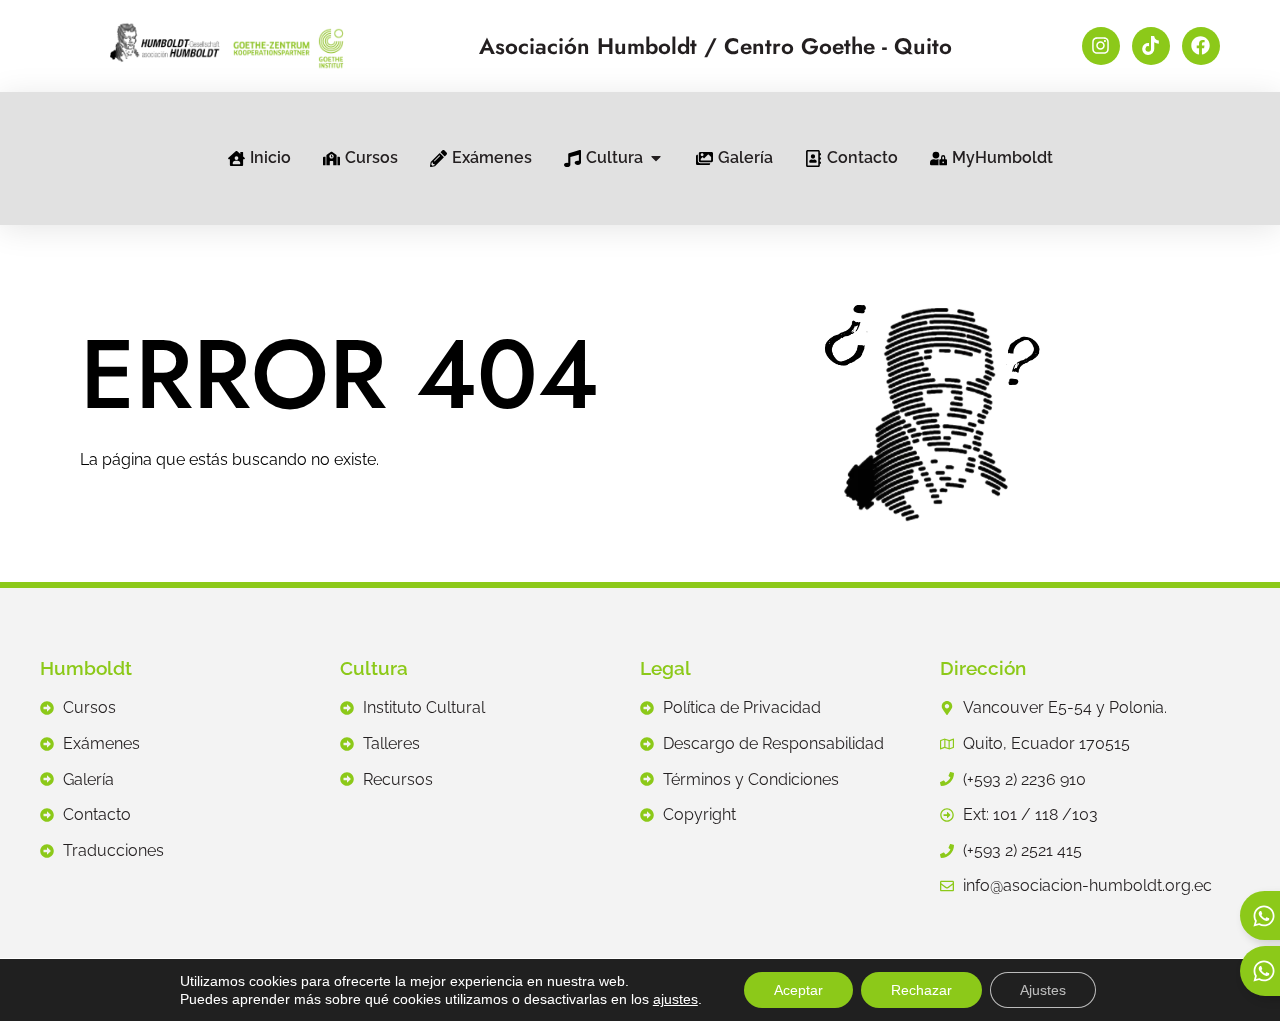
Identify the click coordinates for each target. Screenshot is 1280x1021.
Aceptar (798, 990)
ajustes (675, 999)
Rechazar (921, 990)
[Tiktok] (1151, 46)
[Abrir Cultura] (656, 158)
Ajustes (1043, 990)
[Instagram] (1101, 46)
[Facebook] (1201, 46)
